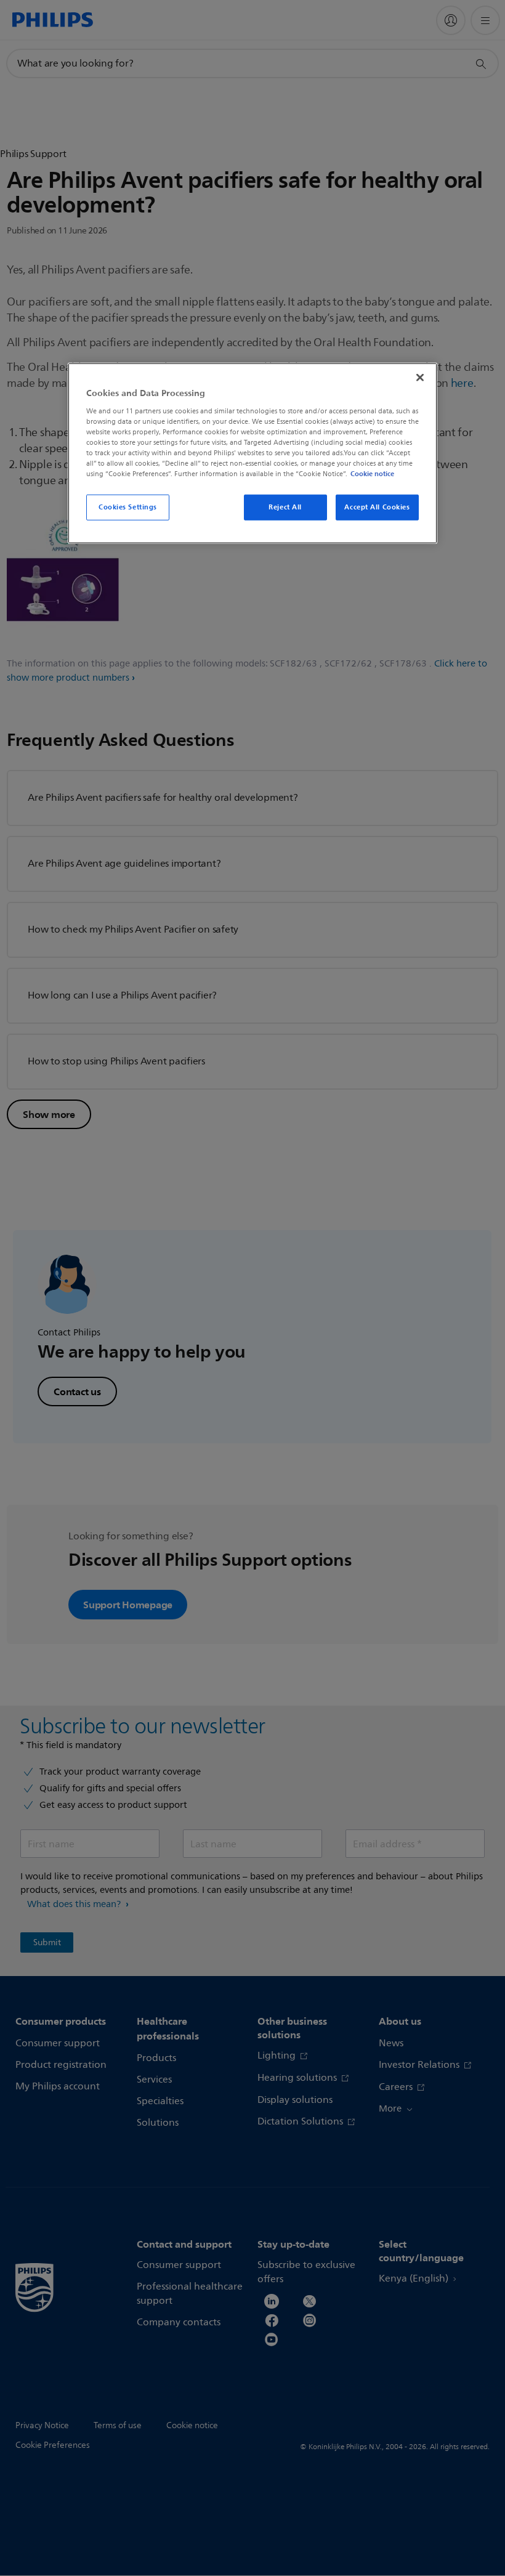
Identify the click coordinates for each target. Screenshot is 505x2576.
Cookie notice (372, 474)
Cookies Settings (128, 507)
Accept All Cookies (377, 507)
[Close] (420, 378)
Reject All (285, 507)
